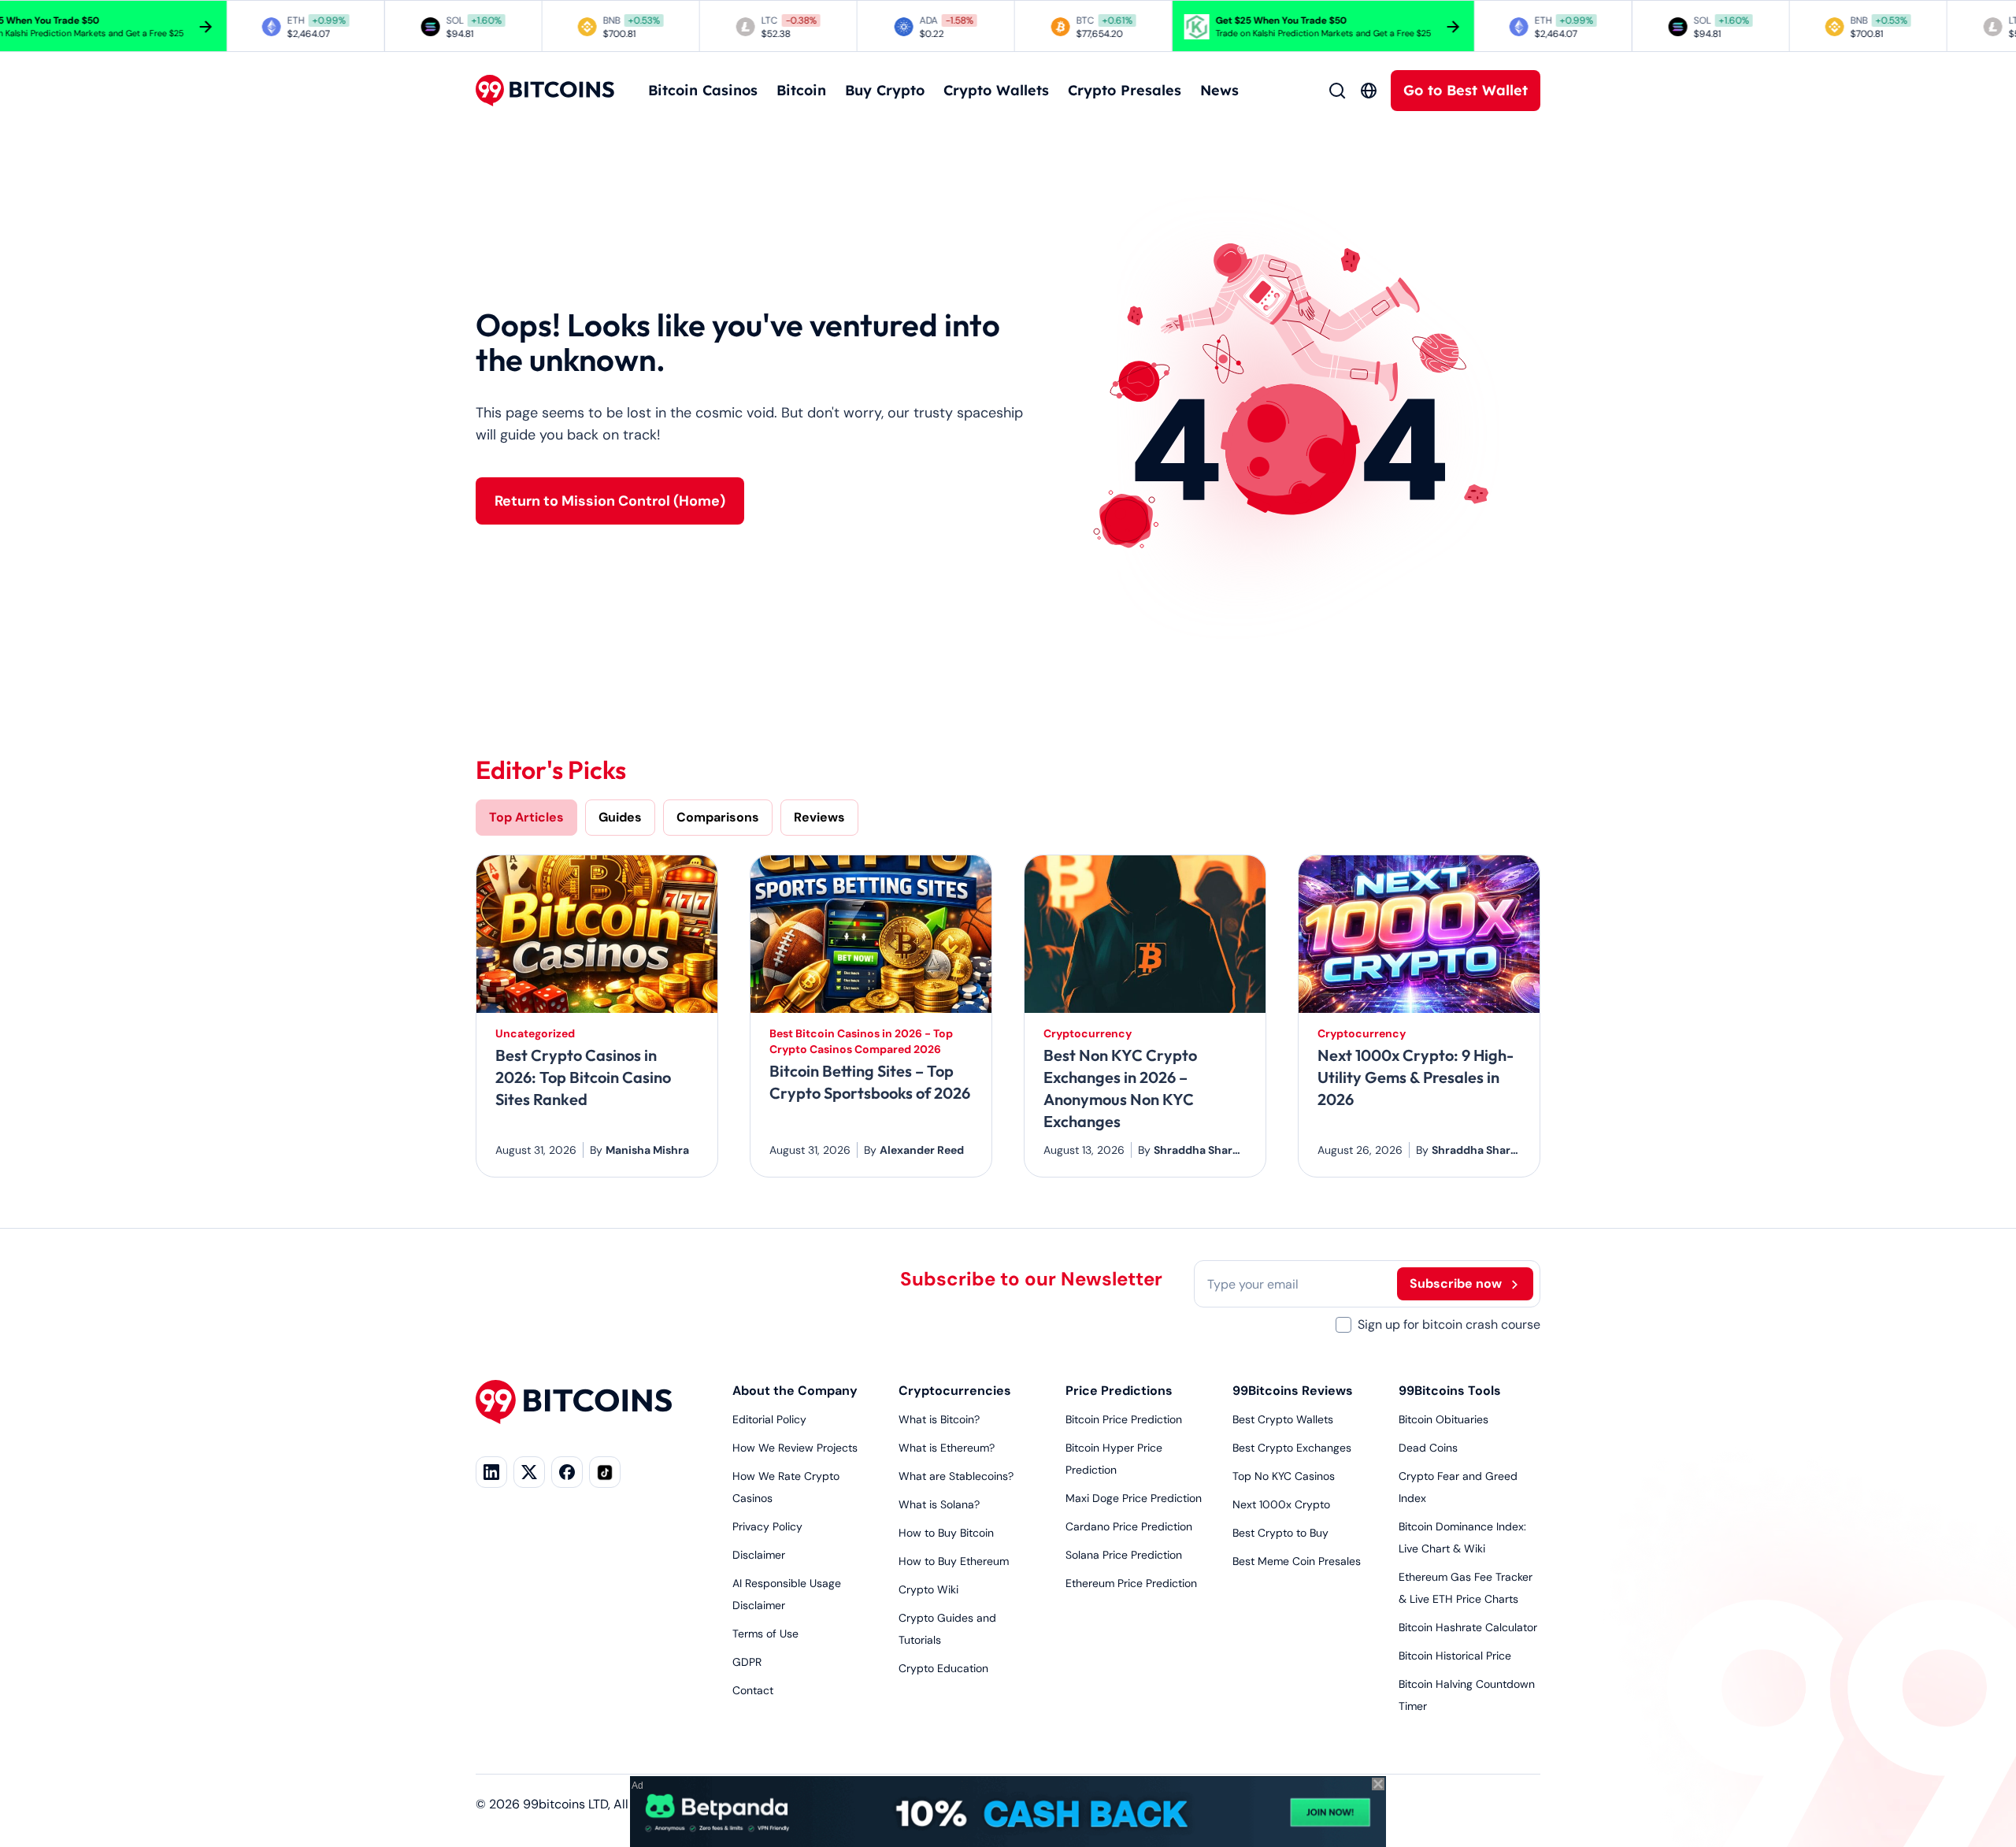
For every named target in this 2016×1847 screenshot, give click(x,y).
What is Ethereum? (947, 1448)
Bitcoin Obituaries (1443, 1419)
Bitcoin (801, 90)
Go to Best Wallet (1466, 90)
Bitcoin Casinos (703, 90)
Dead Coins (1428, 1448)
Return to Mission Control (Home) (610, 501)
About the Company (795, 1391)
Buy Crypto (885, 90)
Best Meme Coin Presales (1297, 1561)
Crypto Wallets (996, 90)
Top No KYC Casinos (1284, 1476)
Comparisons (718, 817)
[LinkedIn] (491, 1472)
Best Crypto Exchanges (1292, 1448)
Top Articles (526, 817)
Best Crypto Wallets (1283, 1419)
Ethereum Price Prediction (1131, 1583)
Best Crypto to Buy (1280, 1533)
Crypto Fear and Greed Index (1458, 1487)
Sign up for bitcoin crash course (1449, 1324)
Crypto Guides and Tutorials (947, 1629)
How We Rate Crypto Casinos (786, 1487)
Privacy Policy (767, 1526)
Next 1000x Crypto (1281, 1504)
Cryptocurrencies (955, 1391)
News (1219, 90)
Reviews (819, 817)
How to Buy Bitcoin (946, 1533)
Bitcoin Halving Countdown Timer (1467, 1695)
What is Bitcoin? (939, 1419)
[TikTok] (605, 1472)
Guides (620, 817)
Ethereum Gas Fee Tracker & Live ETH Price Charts (1466, 1588)
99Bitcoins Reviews (1293, 1391)
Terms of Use (765, 1634)
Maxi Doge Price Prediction (1134, 1498)
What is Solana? (939, 1504)
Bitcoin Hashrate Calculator (1468, 1627)
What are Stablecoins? (956, 1476)
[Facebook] (567, 1472)
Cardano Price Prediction (1129, 1526)
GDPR (747, 1662)
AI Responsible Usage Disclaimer (787, 1594)
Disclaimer (759, 1555)
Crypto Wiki (928, 1589)
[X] (529, 1472)
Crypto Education (943, 1668)
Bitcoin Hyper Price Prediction (1114, 1459)
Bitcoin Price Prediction (1124, 1419)
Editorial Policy (769, 1419)
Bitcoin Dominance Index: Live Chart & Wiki (1462, 1537)
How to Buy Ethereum (954, 1561)
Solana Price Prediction (1124, 1555)
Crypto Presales (1125, 90)
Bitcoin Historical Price (1455, 1656)
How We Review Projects (795, 1448)
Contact (753, 1690)
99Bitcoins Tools (1450, 1391)
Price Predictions (1119, 1391)
